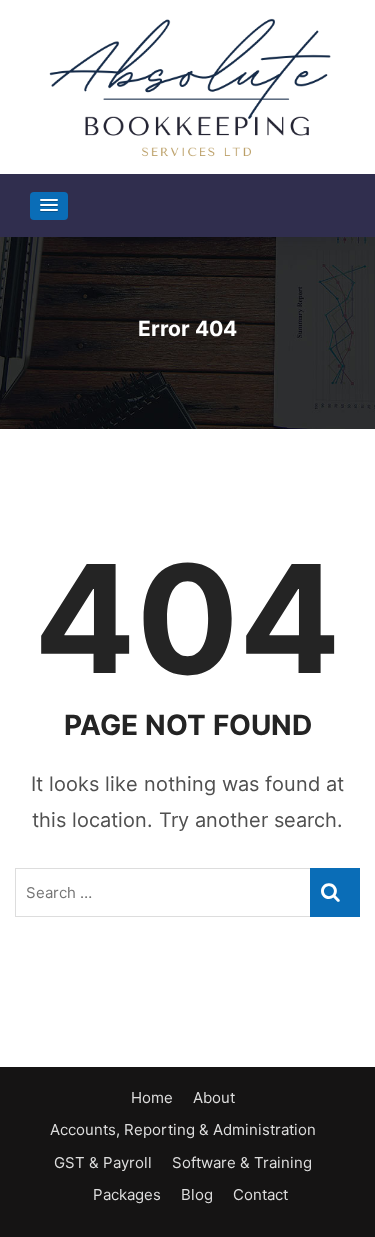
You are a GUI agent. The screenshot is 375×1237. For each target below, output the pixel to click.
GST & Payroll (103, 1162)
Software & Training (242, 1162)
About (214, 1097)
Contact (260, 1194)
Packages (127, 1194)
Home (152, 1097)
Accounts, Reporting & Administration (183, 1129)
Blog (197, 1194)
